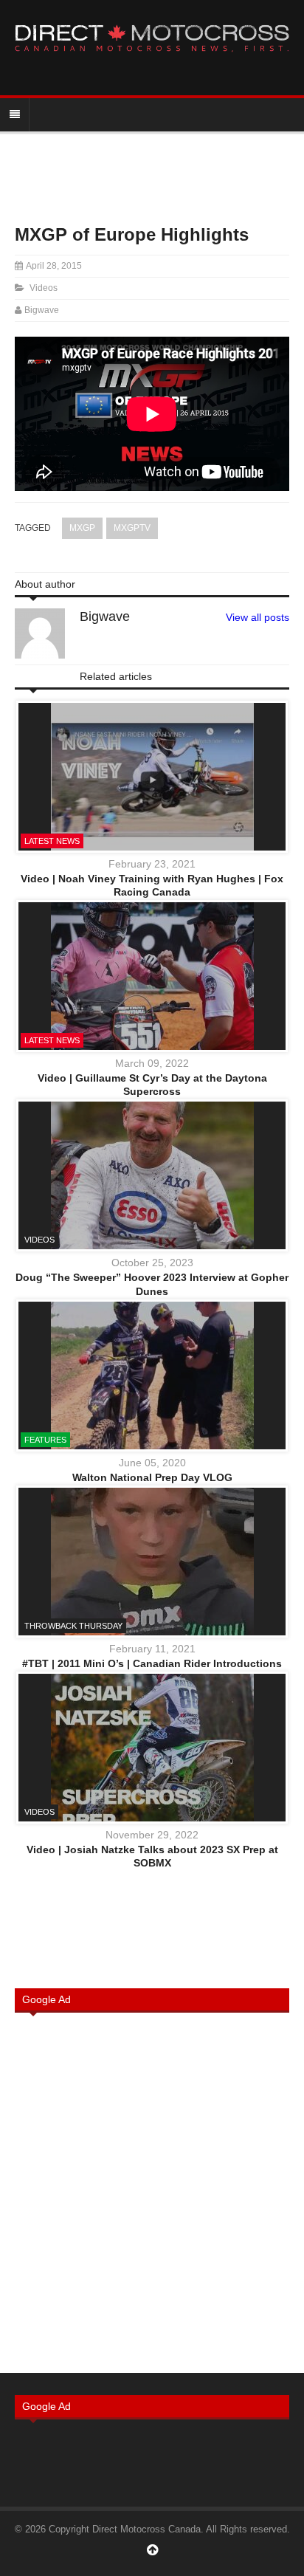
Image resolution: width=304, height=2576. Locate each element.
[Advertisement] (152, 2191)
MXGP (82, 528)
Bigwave (42, 310)
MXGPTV (132, 528)
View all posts (258, 617)
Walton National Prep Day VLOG (152, 1477)
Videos (44, 288)
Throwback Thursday (73, 1626)
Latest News (52, 841)
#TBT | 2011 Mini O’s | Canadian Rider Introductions (152, 1663)
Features (45, 1440)
